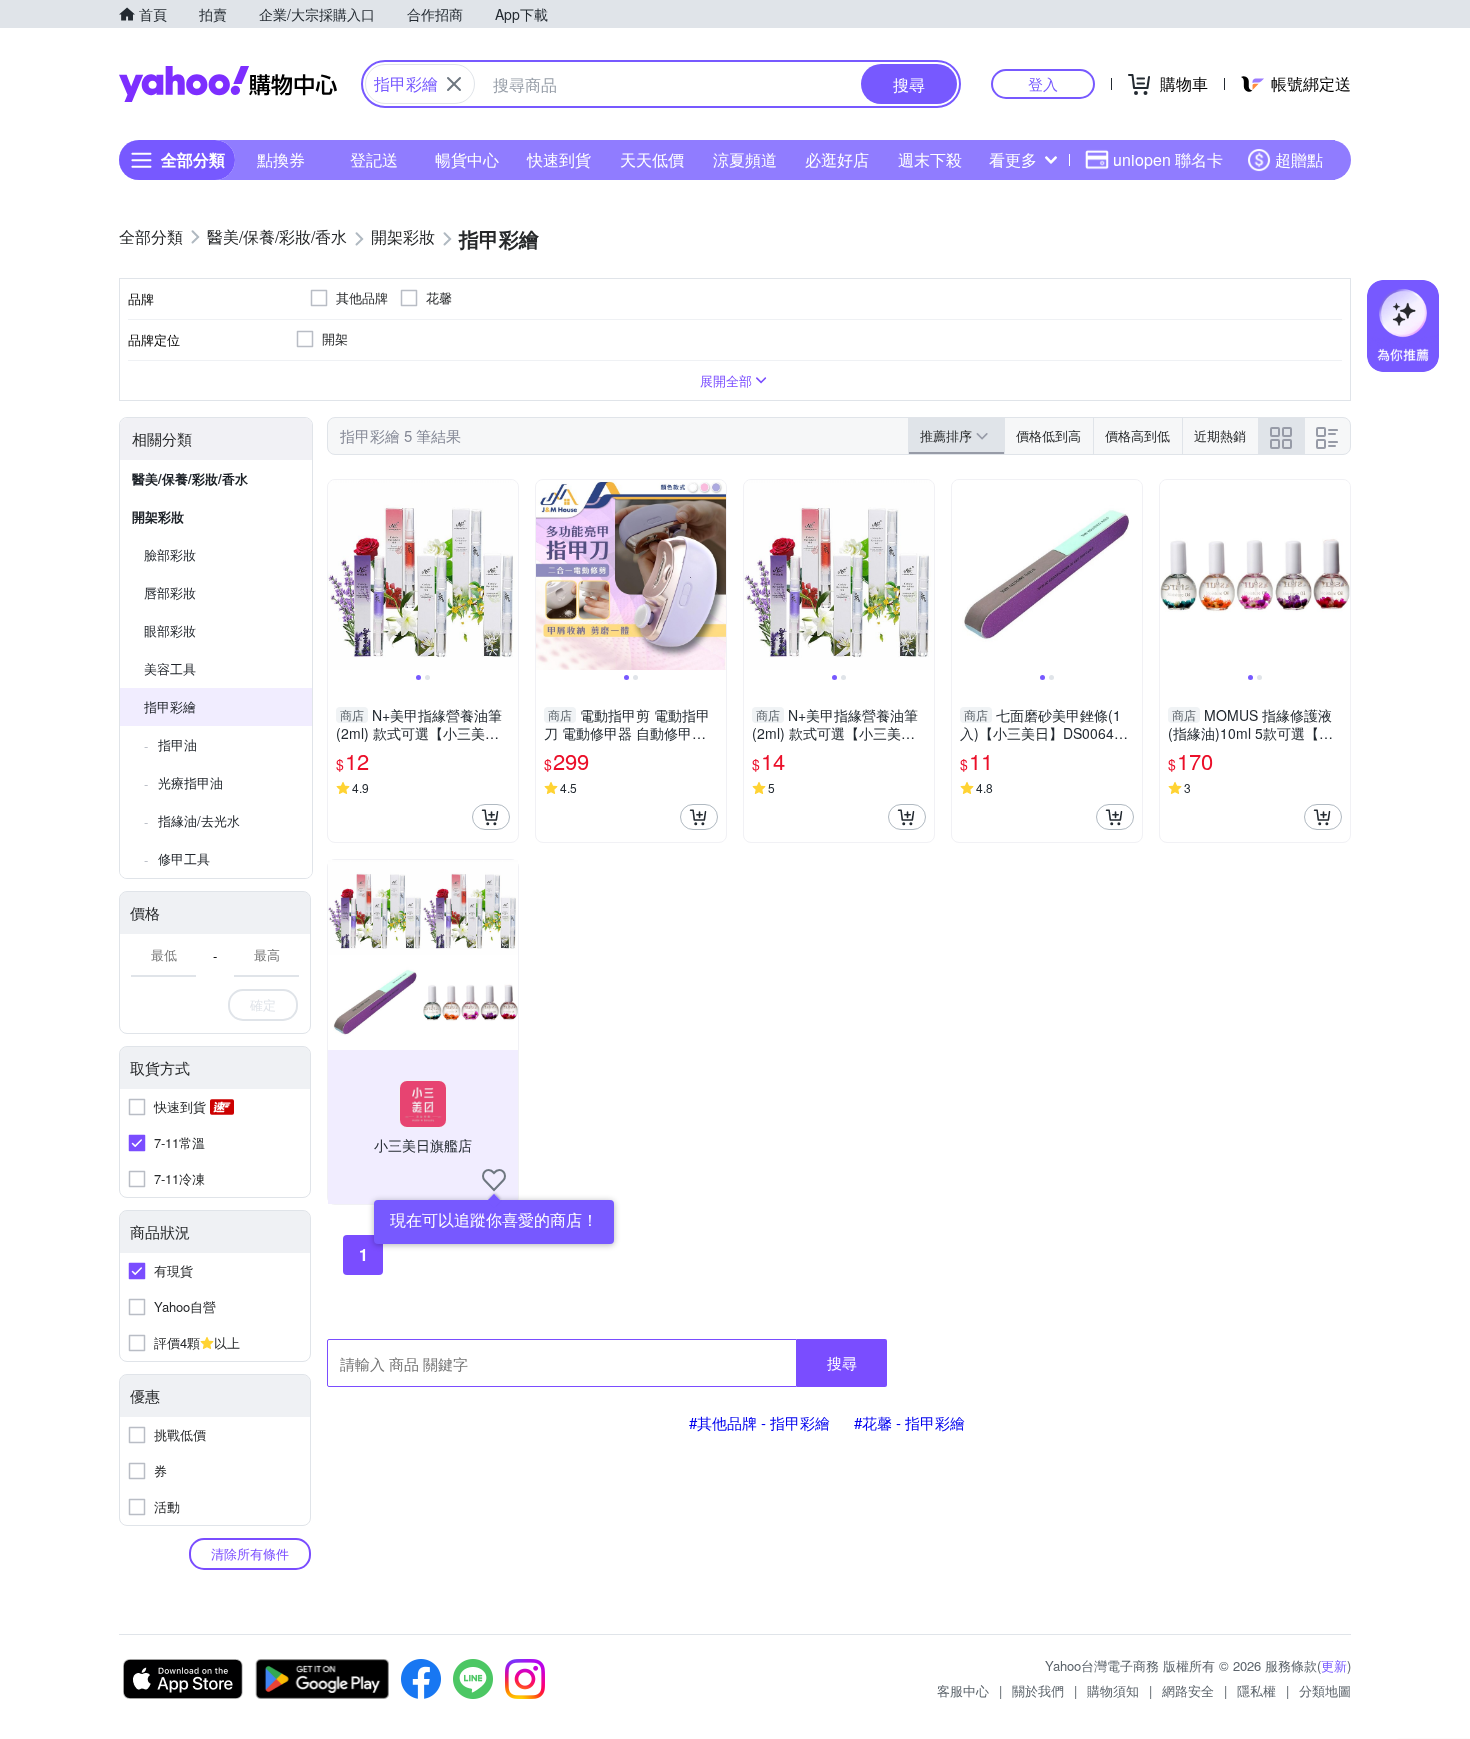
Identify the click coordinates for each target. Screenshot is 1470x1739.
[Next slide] (505, 575)
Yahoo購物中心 (228, 84)
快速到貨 (559, 159)
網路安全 (1188, 1690)
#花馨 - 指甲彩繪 (909, 1422)
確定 (263, 1004)
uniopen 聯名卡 (1168, 159)
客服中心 (963, 1690)
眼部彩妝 (170, 630)
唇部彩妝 (170, 592)
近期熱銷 (1220, 435)
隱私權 (1256, 1690)
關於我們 (1038, 1690)
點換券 (281, 159)
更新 (1334, 1665)
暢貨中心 (467, 159)
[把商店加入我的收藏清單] (494, 1180)
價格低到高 (1048, 435)
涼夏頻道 (745, 159)
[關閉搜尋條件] (454, 84)
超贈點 (1299, 159)
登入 (1043, 83)
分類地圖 (1325, 1690)
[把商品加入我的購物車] (491, 817)
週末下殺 (930, 159)
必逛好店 (837, 159)
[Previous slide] (341, 575)
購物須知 (1113, 1690)
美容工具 (170, 668)
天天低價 (652, 159)
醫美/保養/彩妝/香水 (190, 478)
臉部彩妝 (170, 554)
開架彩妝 (158, 516)
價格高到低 (1137, 435)
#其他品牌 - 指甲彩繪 (759, 1422)
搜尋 (842, 1362)
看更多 (1013, 159)
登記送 (374, 159)
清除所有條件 (250, 1553)
